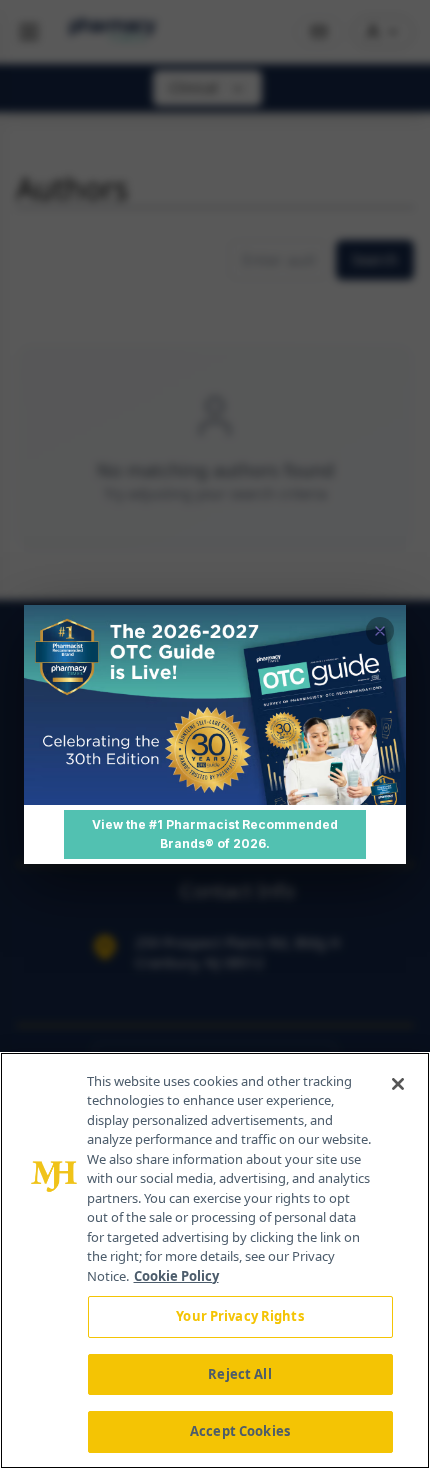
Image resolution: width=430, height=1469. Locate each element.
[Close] (398, 1084)
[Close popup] (380, 631)
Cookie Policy (176, 1276)
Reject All (239, 1374)
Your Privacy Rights (239, 1316)
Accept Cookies (240, 1431)
